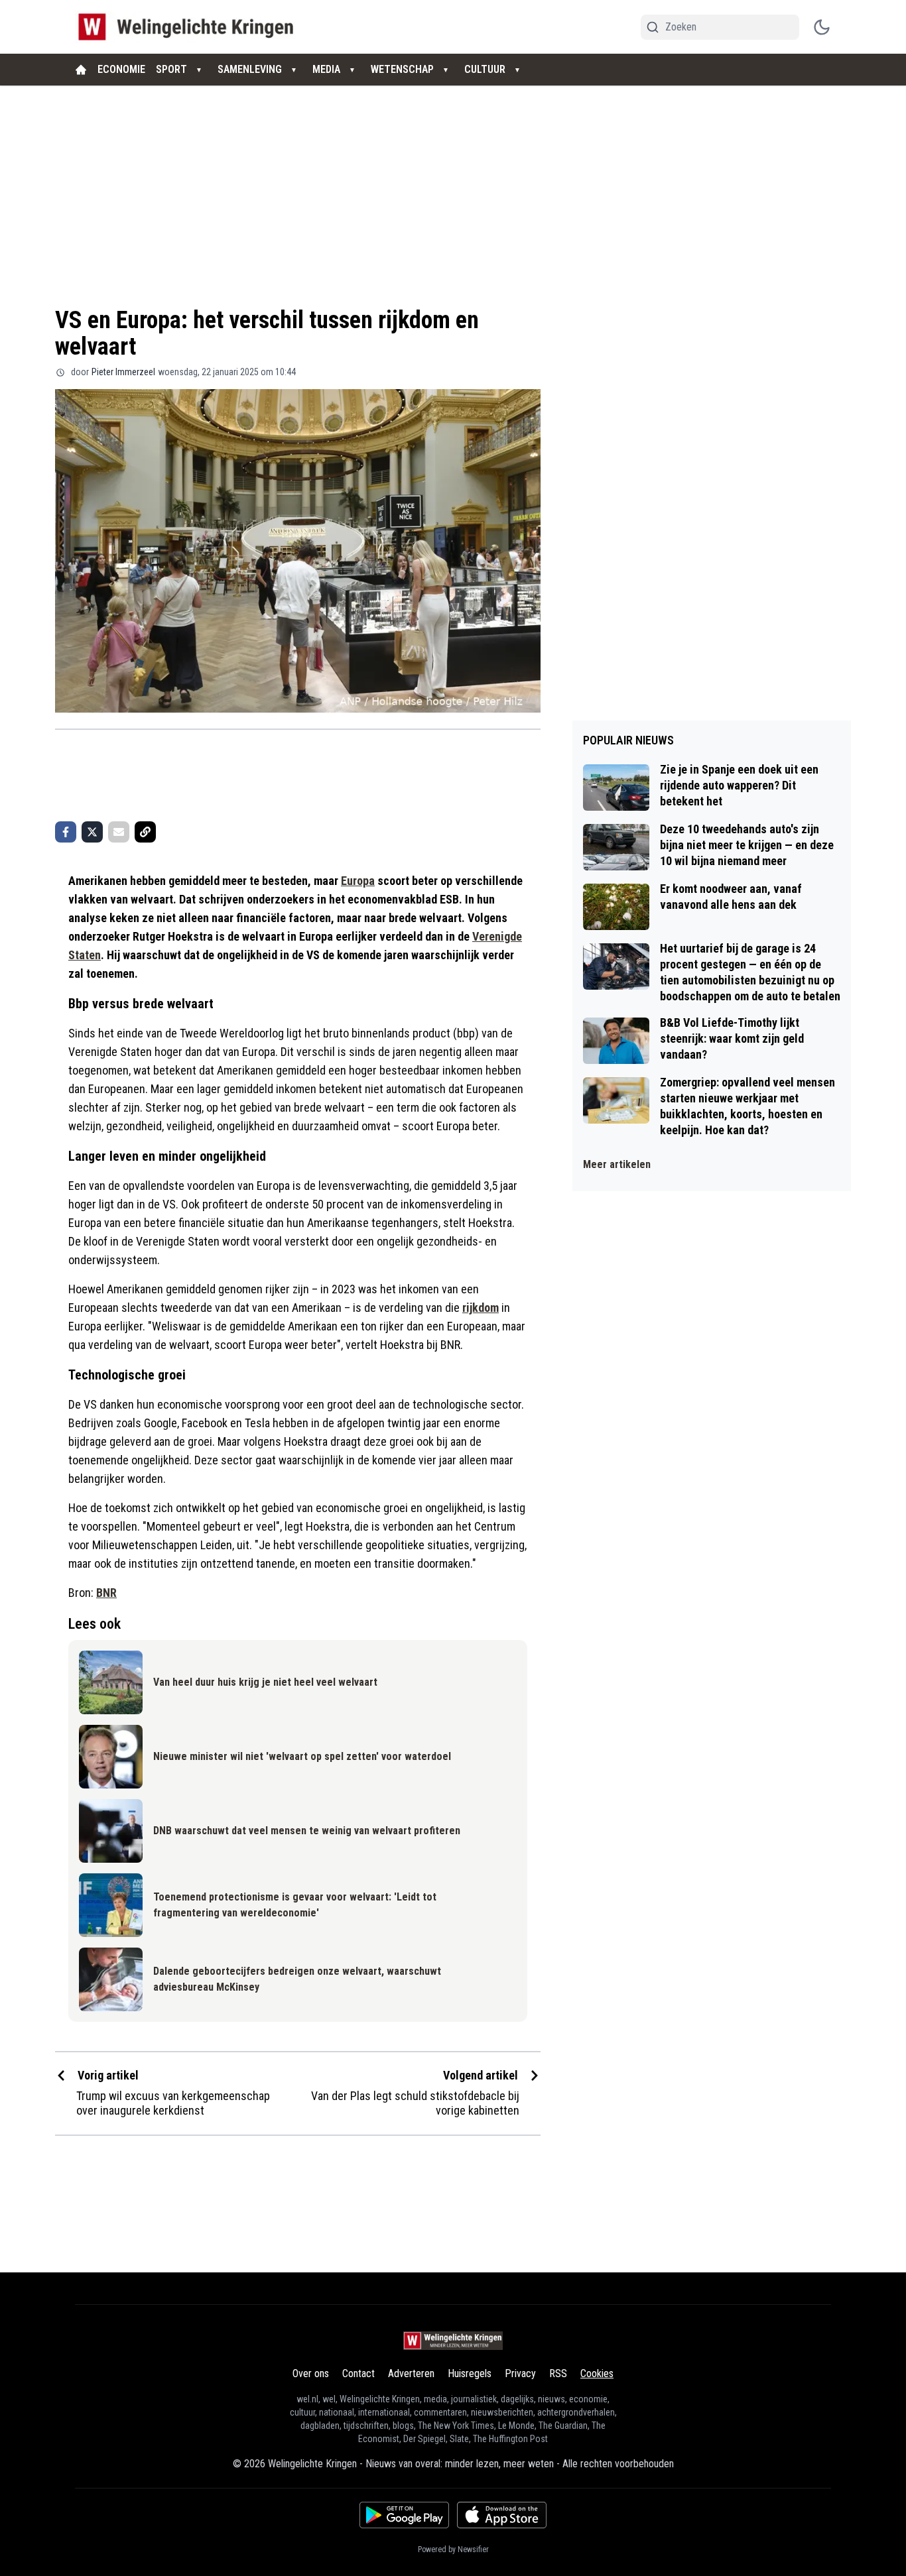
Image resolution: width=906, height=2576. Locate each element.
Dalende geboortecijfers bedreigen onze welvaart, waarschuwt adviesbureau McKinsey (297, 1979)
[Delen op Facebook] (66, 832)
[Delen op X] (92, 832)
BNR (106, 1593)
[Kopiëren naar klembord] (145, 832)
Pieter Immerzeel (123, 372)
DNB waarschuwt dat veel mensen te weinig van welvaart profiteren (307, 1831)
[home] (81, 70)
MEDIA (326, 69)
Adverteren (411, 2373)
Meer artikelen (617, 1164)
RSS (558, 2373)
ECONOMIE (121, 69)
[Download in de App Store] (502, 2515)
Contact (358, 2373)
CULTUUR (485, 69)
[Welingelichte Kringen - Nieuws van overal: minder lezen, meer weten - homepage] (189, 27)
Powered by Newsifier (453, 2549)
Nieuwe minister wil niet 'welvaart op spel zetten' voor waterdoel (302, 1756)
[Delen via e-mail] (119, 832)
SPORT (171, 69)
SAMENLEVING (250, 69)
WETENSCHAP (402, 69)
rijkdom (481, 1308)
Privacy (520, 2373)
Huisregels (470, 2373)
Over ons (311, 2373)
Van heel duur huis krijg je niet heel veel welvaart (265, 1682)
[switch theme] (822, 27)
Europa (358, 881)
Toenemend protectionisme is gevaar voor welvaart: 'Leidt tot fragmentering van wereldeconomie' (295, 1905)
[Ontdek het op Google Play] (404, 2515)
